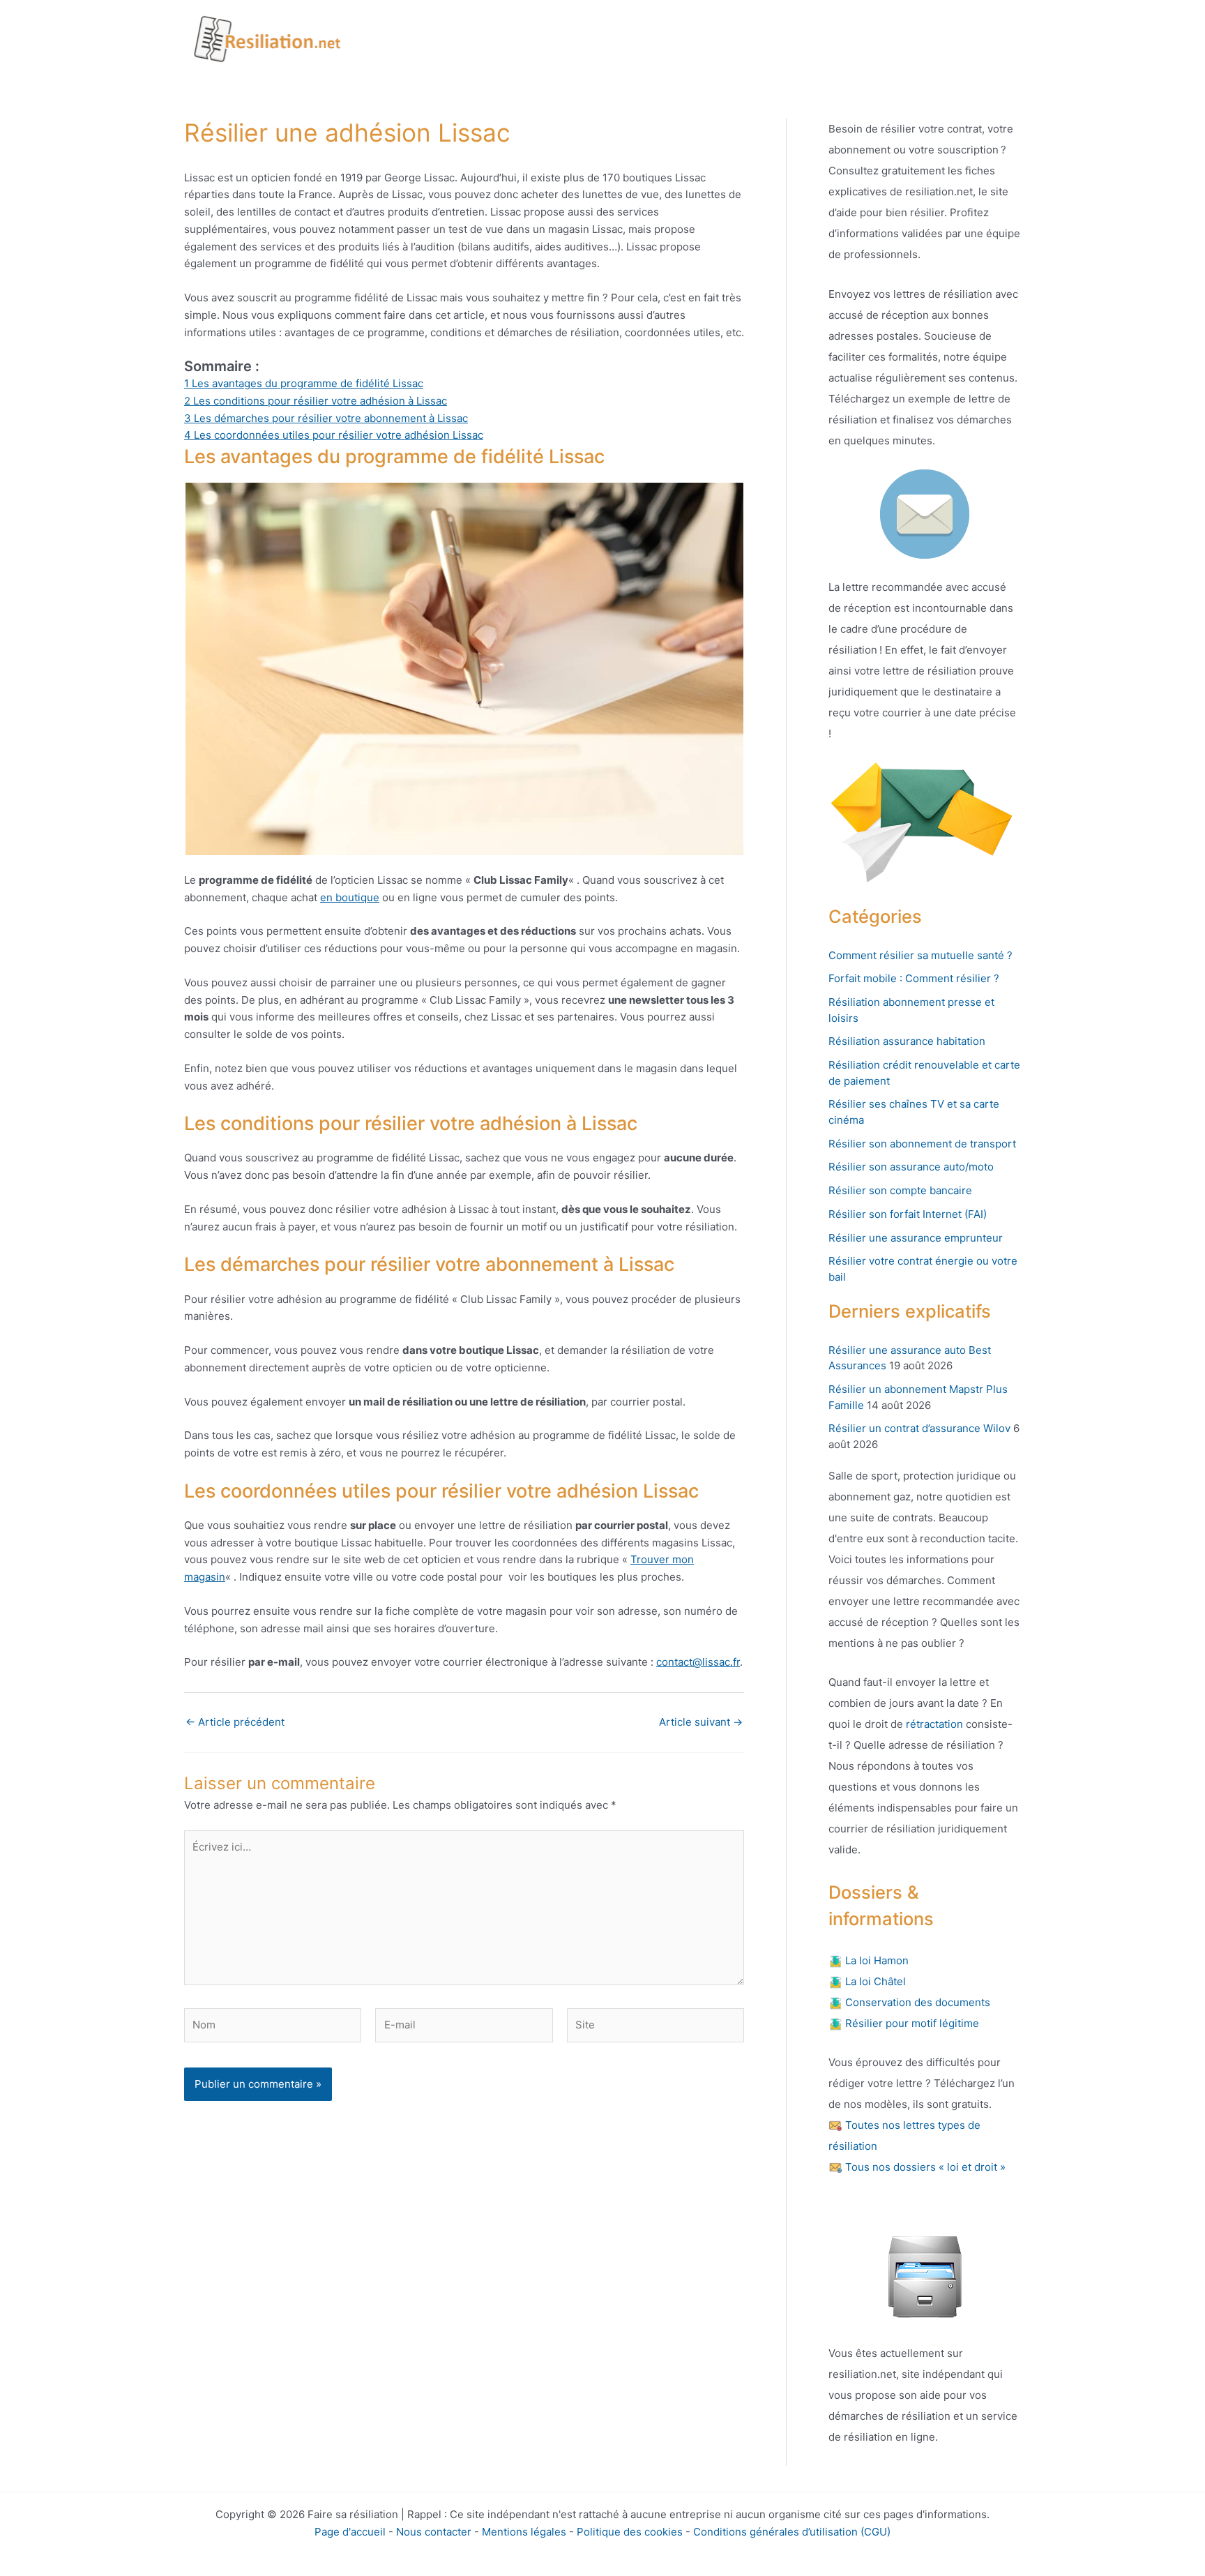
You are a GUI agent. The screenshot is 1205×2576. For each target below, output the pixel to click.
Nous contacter (434, 2532)
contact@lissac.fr (698, 1662)
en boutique (350, 897)
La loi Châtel (874, 1981)
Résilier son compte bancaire (900, 1190)
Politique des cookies (630, 2532)
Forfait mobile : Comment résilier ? (914, 978)
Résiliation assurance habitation (907, 1041)
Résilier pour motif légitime (911, 2023)
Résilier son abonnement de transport (922, 1144)
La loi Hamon (876, 1960)
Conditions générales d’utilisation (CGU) (792, 2532)
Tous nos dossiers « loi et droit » (924, 2167)
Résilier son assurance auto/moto (911, 1167)
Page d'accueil (350, 2532)
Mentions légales (524, 2532)
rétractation (933, 1724)
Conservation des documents (916, 2002)
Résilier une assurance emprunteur (916, 1238)
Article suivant (701, 1722)
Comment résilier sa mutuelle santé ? (920, 955)
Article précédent (235, 1722)
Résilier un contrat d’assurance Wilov (919, 1428)
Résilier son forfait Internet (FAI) (908, 1214)
